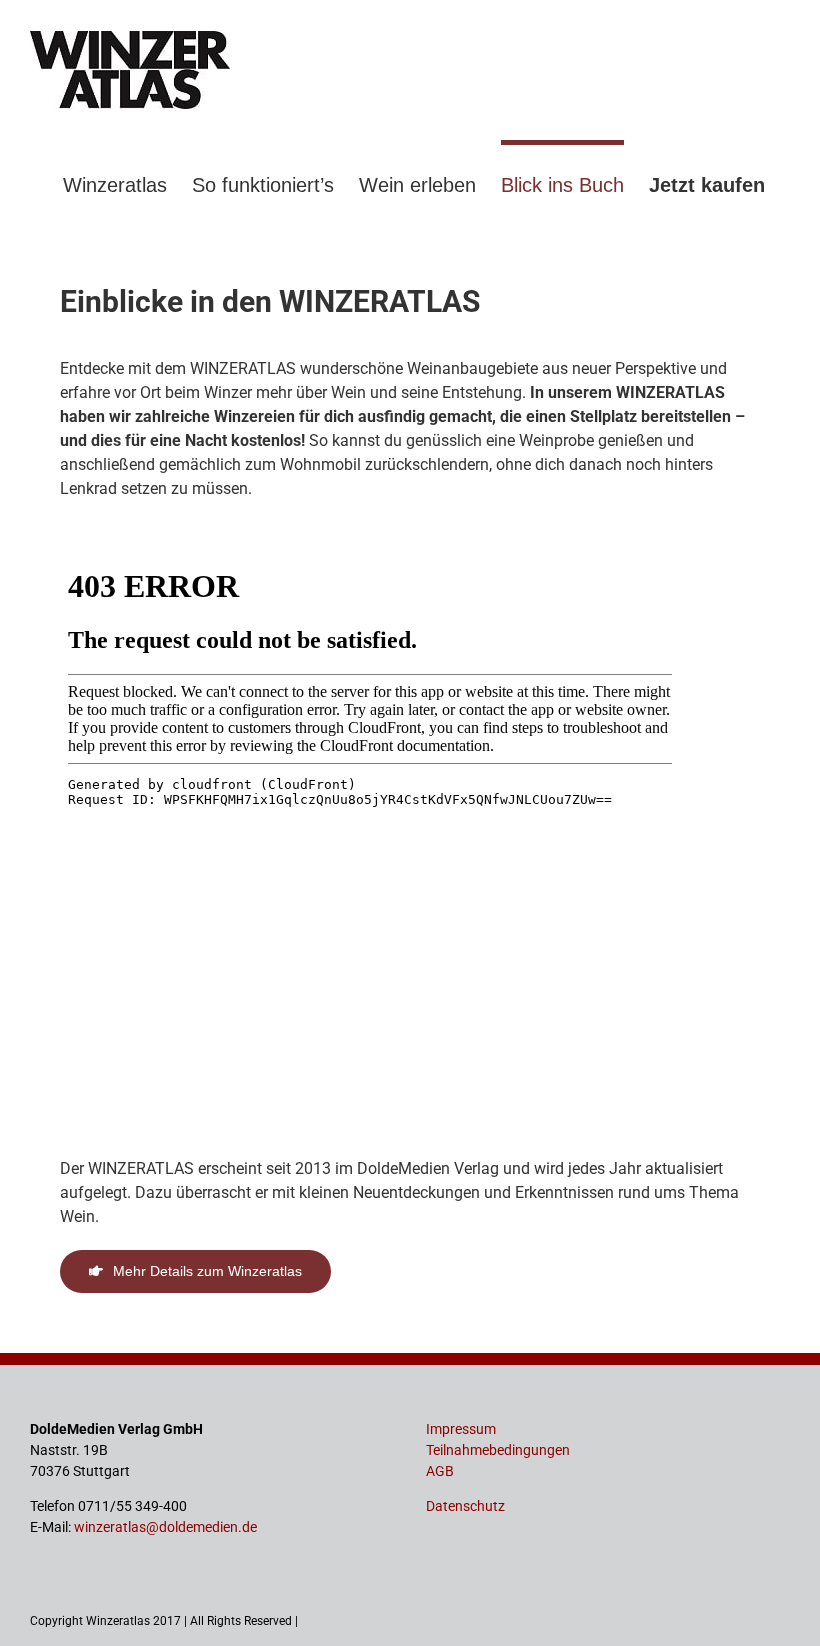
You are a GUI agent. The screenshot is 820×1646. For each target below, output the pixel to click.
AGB (440, 1471)
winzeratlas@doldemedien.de (165, 1527)
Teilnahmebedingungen (498, 1450)
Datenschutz (465, 1506)
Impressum (461, 1429)
